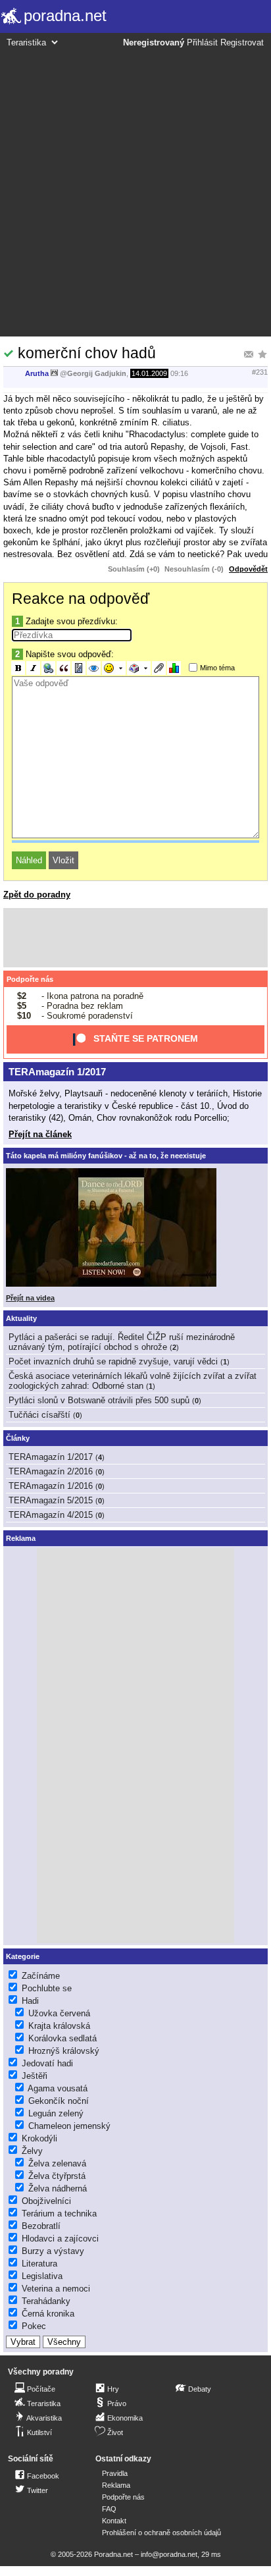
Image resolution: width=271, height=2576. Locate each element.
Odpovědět (248, 569)
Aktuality (21, 1318)
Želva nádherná (58, 2188)
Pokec (34, 2326)
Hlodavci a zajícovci (60, 2239)
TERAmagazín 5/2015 (51, 1500)
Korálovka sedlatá (62, 2038)
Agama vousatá (58, 2088)
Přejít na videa (30, 1298)
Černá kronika (48, 2314)
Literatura (39, 2264)
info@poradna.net (169, 2554)
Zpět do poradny (37, 895)
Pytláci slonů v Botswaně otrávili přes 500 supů (99, 1400)
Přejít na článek (40, 1134)
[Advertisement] (135, 190)
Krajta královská (59, 2026)
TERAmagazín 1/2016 (51, 1486)
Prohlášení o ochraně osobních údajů (161, 2533)
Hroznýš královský (64, 2051)
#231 (260, 372)
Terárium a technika (59, 2214)
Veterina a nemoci (56, 2289)
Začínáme (41, 1976)
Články (18, 1438)
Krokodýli (39, 2138)
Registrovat (242, 43)
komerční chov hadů (87, 353)
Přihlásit (202, 43)
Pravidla (115, 2473)
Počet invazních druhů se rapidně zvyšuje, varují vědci (113, 1361)
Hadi (30, 2001)
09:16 (179, 373)
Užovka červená (59, 2013)
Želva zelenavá (57, 2163)
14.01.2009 (149, 373)
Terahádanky (46, 2301)
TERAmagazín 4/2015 (51, 1515)
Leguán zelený (56, 2113)
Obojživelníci (46, 2201)
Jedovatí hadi (47, 2063)
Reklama (116, 2485)
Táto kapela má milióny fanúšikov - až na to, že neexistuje (106, 1156)
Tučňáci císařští (39, 1415)
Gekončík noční (59, 2101)
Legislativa (42, 2276)
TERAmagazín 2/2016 (51, 1471)
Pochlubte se (47, 1988)
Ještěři (35, 2076)
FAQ (109, 2509)
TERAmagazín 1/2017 (57, 1072)
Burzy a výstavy (53, 2251)
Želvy (32, 2151)
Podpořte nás (30, 979)
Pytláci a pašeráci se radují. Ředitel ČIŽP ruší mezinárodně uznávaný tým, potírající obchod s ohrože (122, 1342)
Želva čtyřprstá (57, 2176)
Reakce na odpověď (81, 599)
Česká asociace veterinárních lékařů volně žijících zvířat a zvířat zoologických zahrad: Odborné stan (133, 1381)
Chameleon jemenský (69, 2126)
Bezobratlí (41, 2226)
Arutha (37, 373)
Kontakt (114, 2521)
